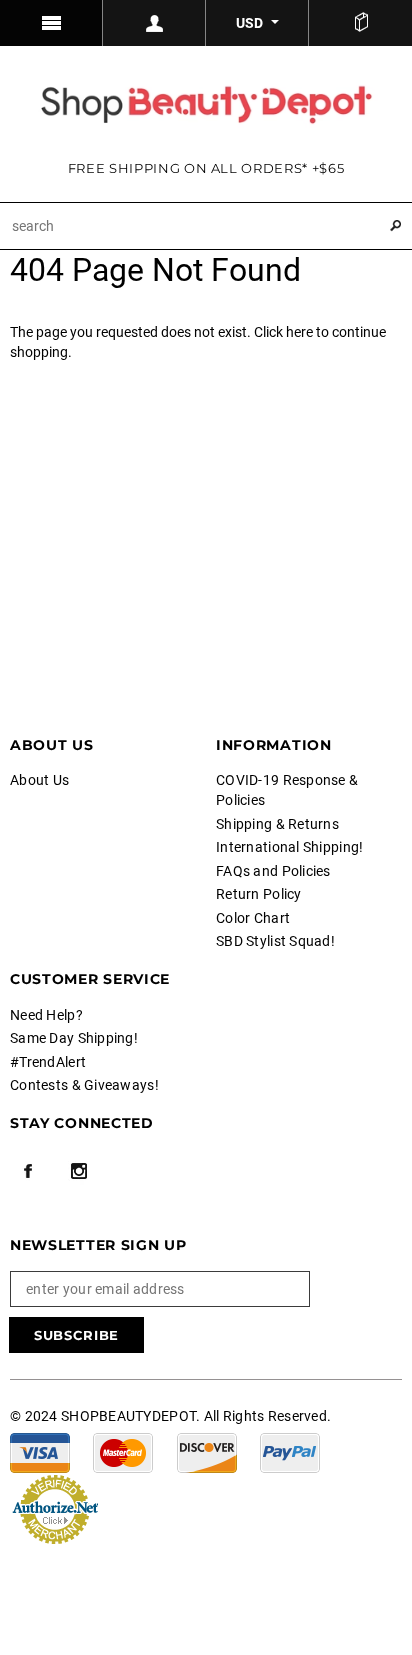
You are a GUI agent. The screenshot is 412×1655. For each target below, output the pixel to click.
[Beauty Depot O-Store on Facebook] (28, 1171)
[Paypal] (290, 1452)
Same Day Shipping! (74, 1038)
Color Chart (253, 918)
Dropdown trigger (154, 23)
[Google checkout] (55, 1508)
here (299, 332)
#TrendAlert (48, 1062)
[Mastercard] (123, 1452)
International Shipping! (289, 847)
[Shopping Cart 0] (360, 23)
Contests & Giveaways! (84, 1085)
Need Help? (46, 1015)
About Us (39, 780)
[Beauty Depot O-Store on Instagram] (79, 1171)
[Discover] (207, 1452)
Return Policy (259, 894)
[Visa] (40, 1452)
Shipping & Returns (277, 824)
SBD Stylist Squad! (275, 941)
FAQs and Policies (273, 871)
